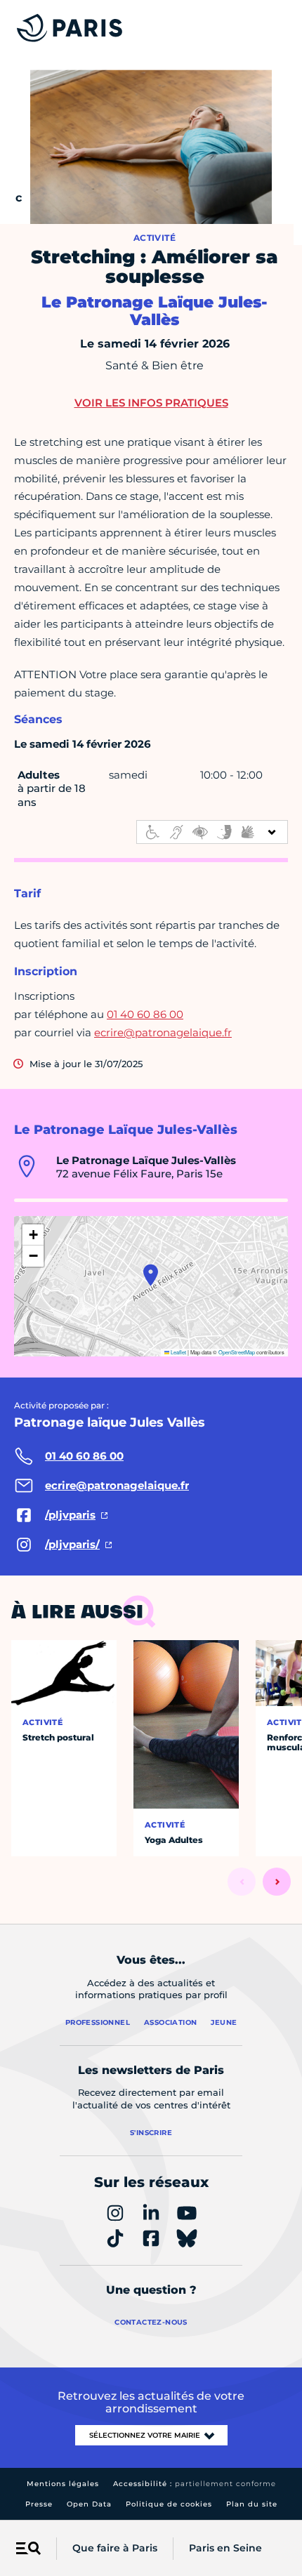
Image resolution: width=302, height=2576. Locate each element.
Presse (39, 2504)
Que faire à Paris (115, 2548)
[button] (151, 1275)
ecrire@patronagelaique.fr (163, 1032)
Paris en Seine (225, 2548)
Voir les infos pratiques (151, 403)
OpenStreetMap (237, 1352)
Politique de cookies (169, 2504)
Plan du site (252, 2504)
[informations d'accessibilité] (212, 832)
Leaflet (178, 1352)
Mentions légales (63, 2484)
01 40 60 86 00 (145, 1014)
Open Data (89, 2504)
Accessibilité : (195, 2484)
